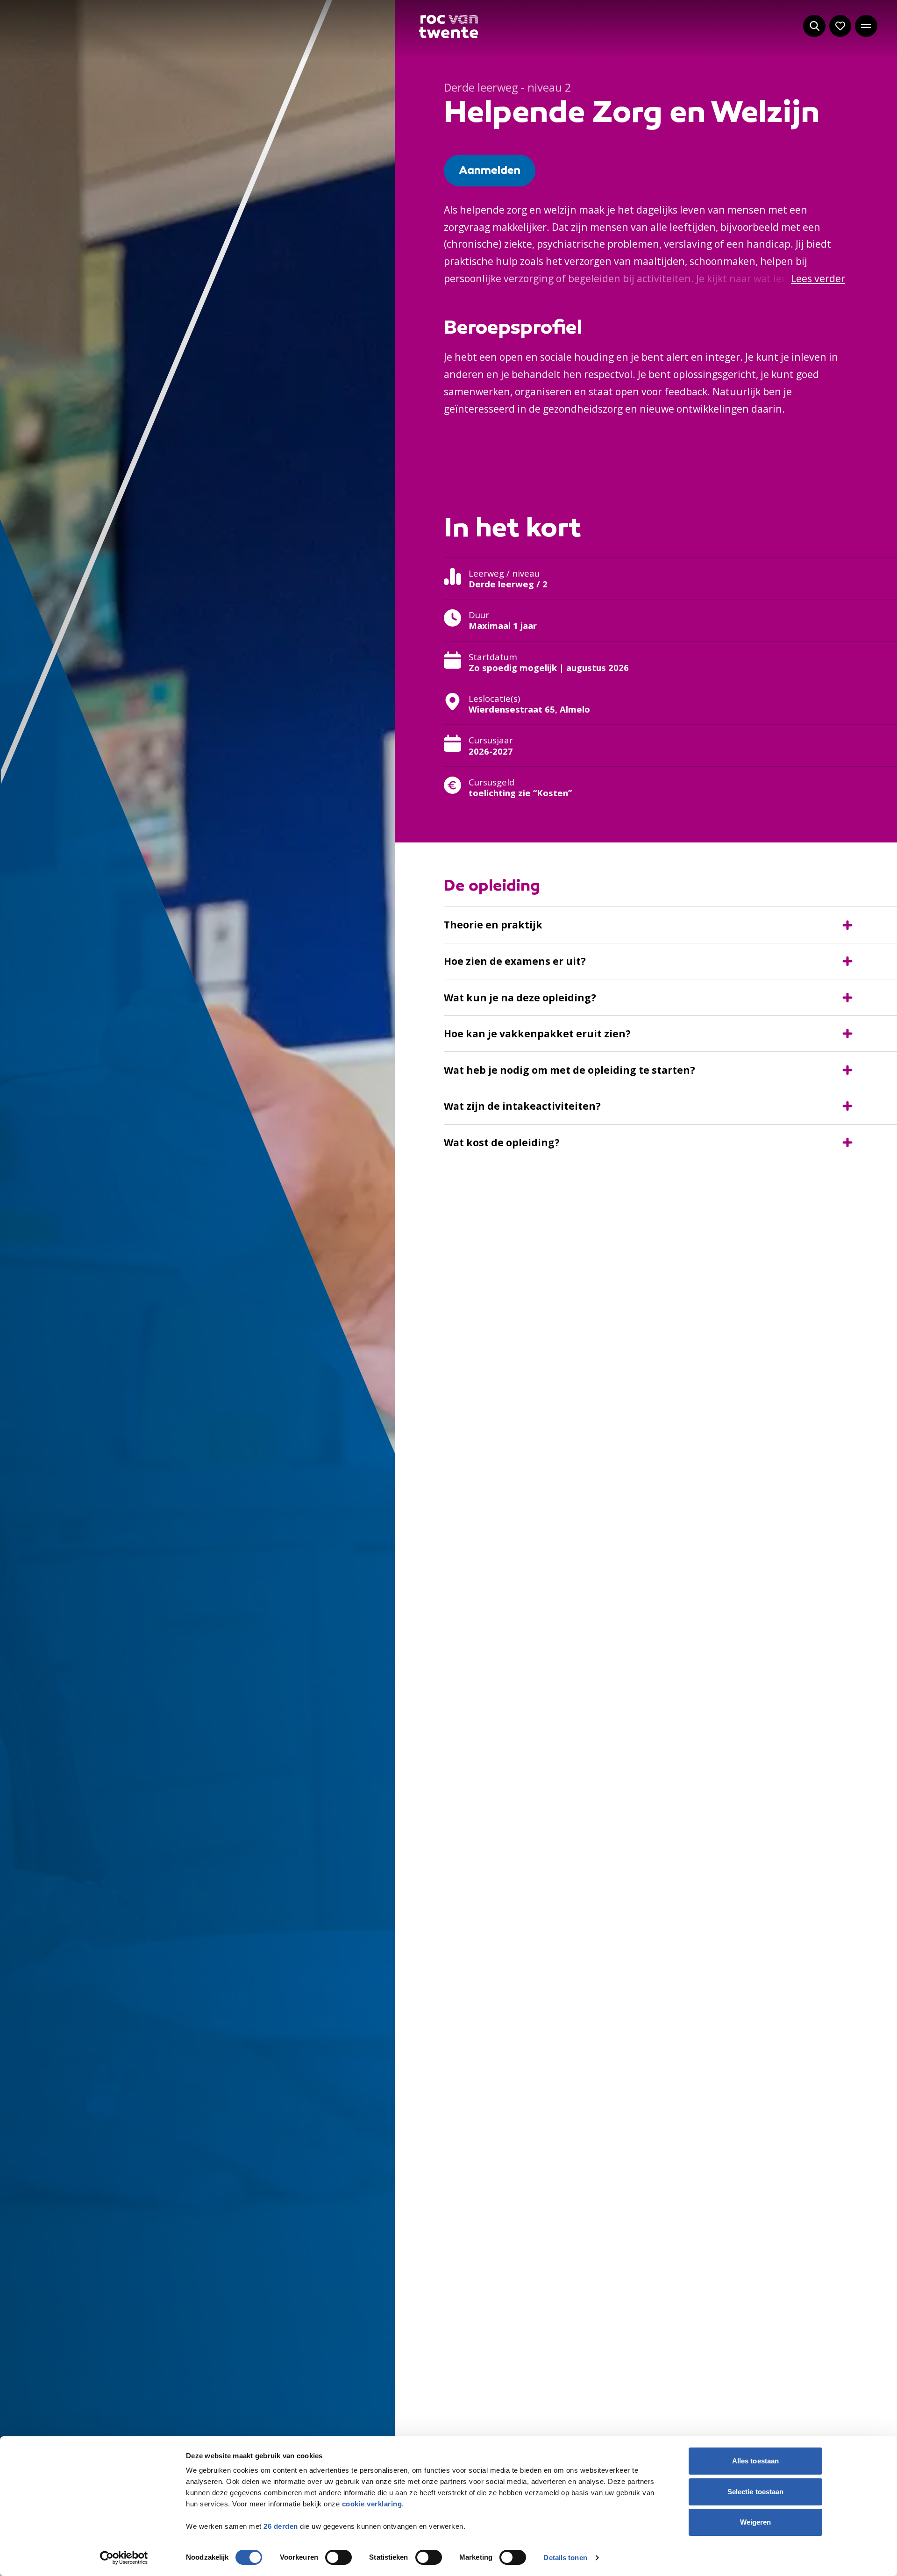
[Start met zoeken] (814, 26)
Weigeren (756, 2522)
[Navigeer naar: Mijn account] (840, 26)
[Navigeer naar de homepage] (449, 27)
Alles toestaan (755, 2461)
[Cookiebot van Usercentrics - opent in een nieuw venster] (124, 2558)
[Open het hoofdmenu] (866, 26)
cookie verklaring (372, 2504)
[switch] (338, 2557)
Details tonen (565, 2558)
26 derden (281, 2526)
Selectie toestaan (756, 2492)
